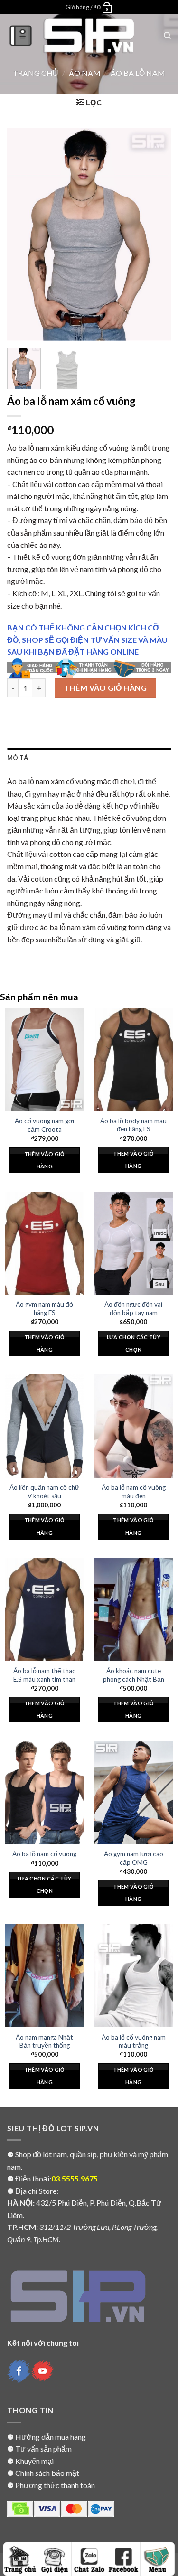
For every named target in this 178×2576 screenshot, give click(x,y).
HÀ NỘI (20, 2203)
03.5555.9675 (75, 2178)
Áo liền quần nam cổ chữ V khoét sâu (44, 1492)
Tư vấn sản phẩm (43, 2449)
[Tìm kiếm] (167, 36)
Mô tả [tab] (18, 758)
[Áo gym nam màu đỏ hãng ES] (45, 1243)
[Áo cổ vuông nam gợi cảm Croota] (45, 1060)
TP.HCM (22, 2227)
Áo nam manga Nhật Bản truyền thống (44, 2041)
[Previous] (22, 234)
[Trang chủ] (20, 2559)
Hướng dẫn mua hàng (51, 2437)
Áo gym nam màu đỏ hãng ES (44, 1308)
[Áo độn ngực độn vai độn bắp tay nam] (133, 1243)
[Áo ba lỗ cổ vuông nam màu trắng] (133, 1976)
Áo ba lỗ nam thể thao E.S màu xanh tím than (45, 1675)
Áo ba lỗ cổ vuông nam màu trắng (134, 2041)
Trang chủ (36, 73)
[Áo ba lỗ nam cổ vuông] (45, 1793)
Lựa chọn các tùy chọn (134, 1343)
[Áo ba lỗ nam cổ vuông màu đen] (133, 1426)
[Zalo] (89, 2559)
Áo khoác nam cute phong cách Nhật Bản (134, 1675)
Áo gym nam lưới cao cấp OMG (134, 1858)
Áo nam (85, 73)
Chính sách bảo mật (47, 2473)
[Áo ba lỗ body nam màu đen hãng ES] (133, 1060)
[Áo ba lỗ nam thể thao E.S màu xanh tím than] (45, 1609)
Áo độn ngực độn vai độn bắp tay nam (133, 1308)
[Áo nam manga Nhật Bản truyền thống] (45, 1976)
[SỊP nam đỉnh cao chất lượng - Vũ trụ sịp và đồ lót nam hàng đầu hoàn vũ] (89, 36)
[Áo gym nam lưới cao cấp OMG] (133, 1793)
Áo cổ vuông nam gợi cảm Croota (44, 1125)
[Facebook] (123, 2559)
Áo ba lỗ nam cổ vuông (44, 1854)
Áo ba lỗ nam (138, 73)
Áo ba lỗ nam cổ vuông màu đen (134, 1492)
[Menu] (21, 35)
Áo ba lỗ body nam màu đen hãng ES (133, 1125)
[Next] (156, 234)
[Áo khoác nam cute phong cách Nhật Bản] (133, 1609)
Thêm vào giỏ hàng (105, 688)
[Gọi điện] (55, 2559)
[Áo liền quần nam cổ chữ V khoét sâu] (45, 1426)
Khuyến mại (34, 2461)
